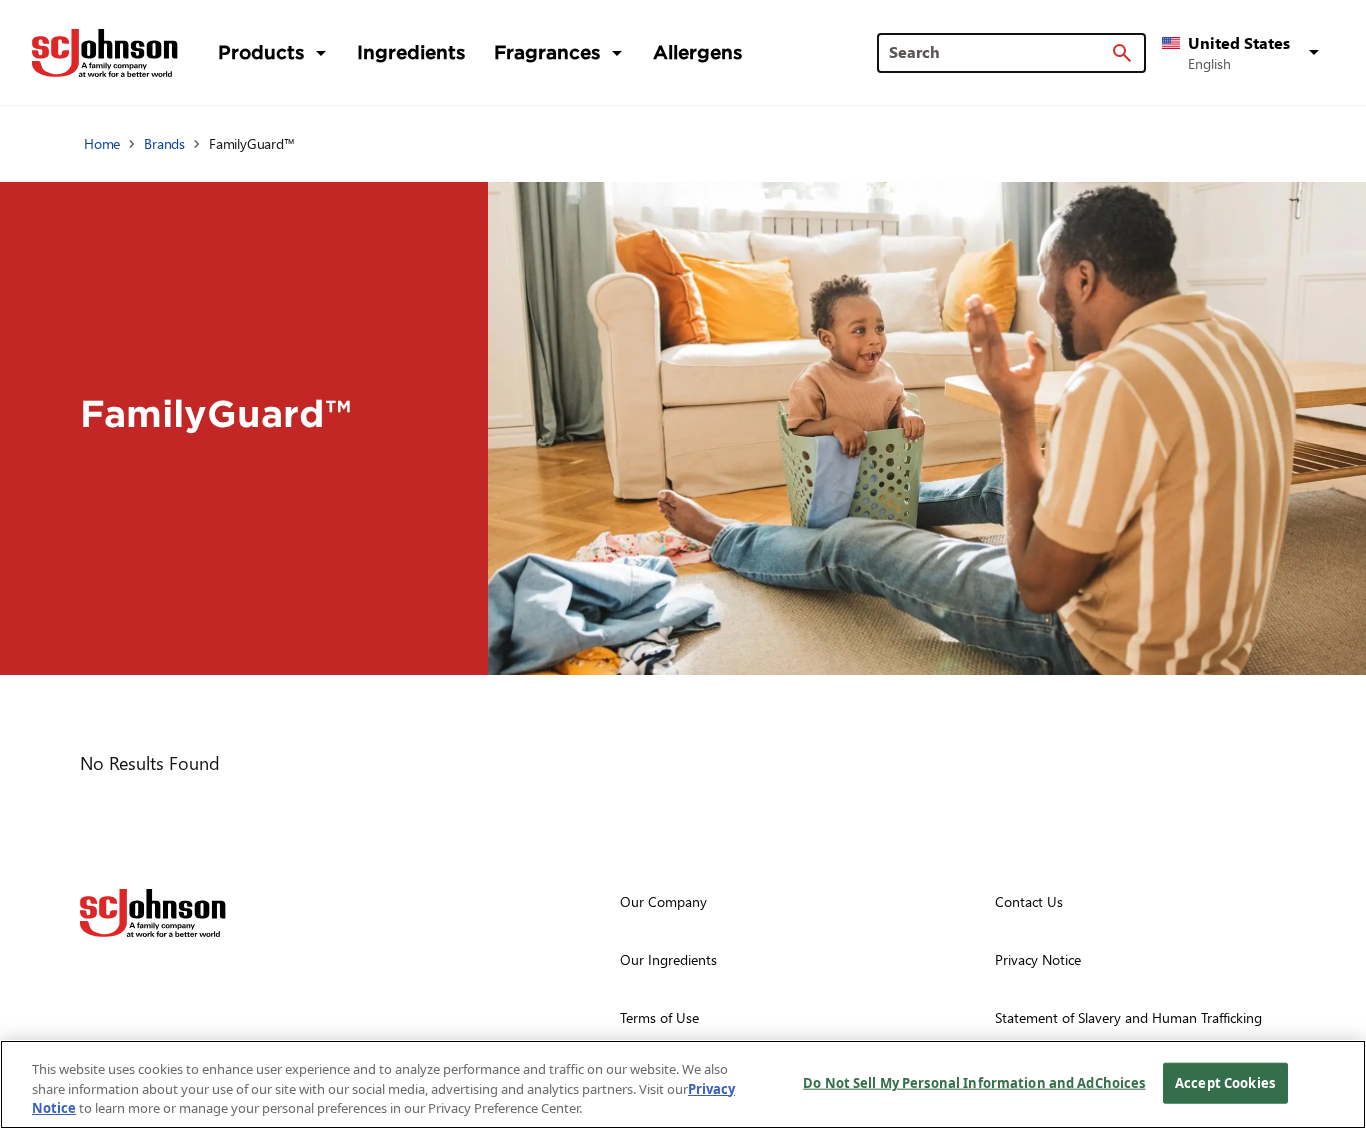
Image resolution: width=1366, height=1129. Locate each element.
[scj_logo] (153, 913)
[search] (1122, 53)
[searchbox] (999, 52)
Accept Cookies (1225, 1082)
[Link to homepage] (105, 53)
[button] (1244, 53)
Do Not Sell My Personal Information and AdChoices (974, 1082)
